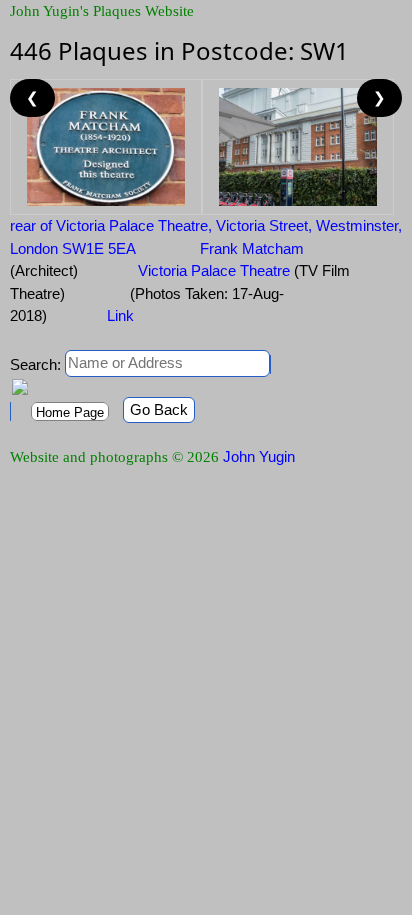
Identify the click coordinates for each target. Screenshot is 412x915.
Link (120, 315)
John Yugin (259, 456)
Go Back (159, 409)
